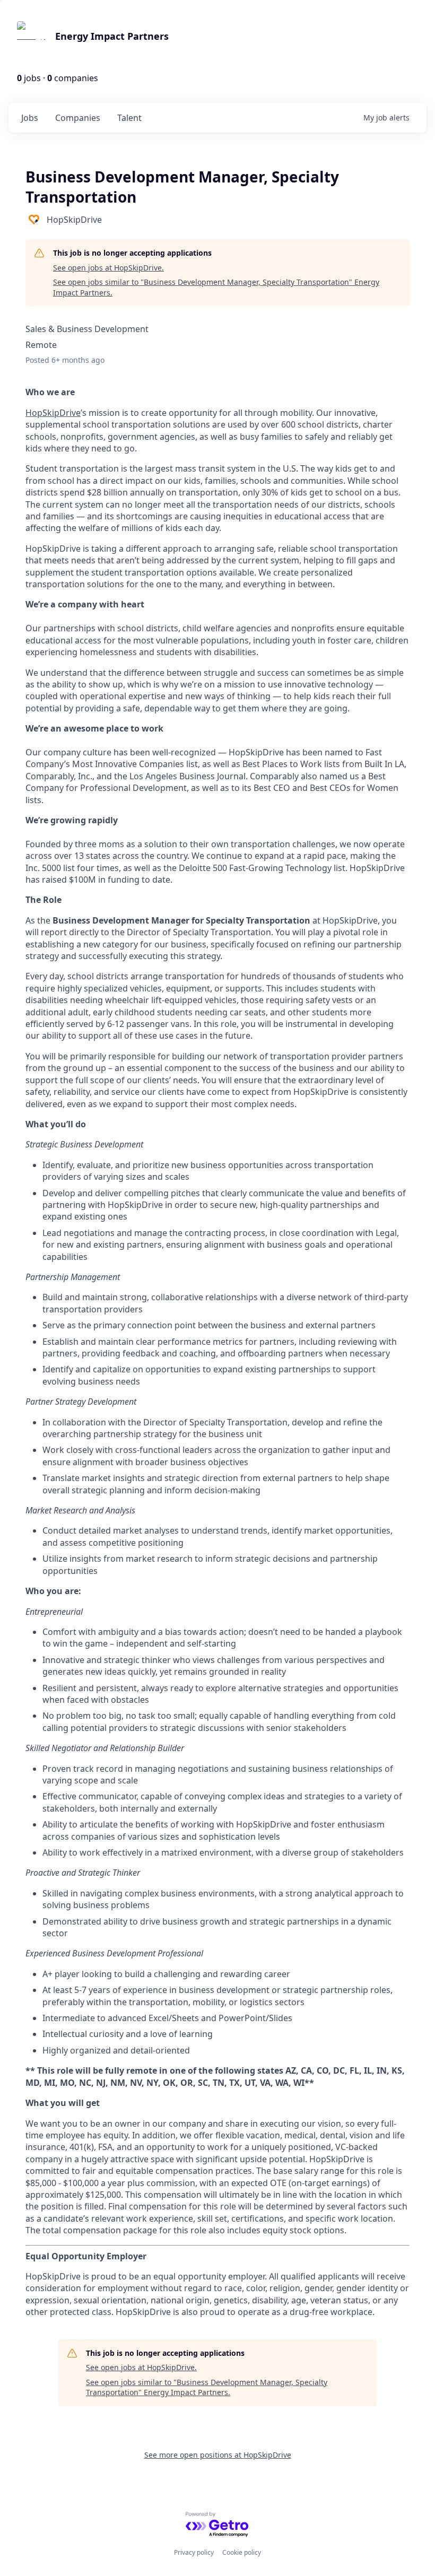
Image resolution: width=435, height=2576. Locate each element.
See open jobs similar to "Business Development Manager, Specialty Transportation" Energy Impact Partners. (216, 287)
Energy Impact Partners (112, 36)
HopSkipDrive (53, 413)
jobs (30, 118)
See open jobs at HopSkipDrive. (108, 268)
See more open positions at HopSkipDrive (218, 2455)
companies (78, 118)
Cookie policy (242, 2552)
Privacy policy (194, 2552)
